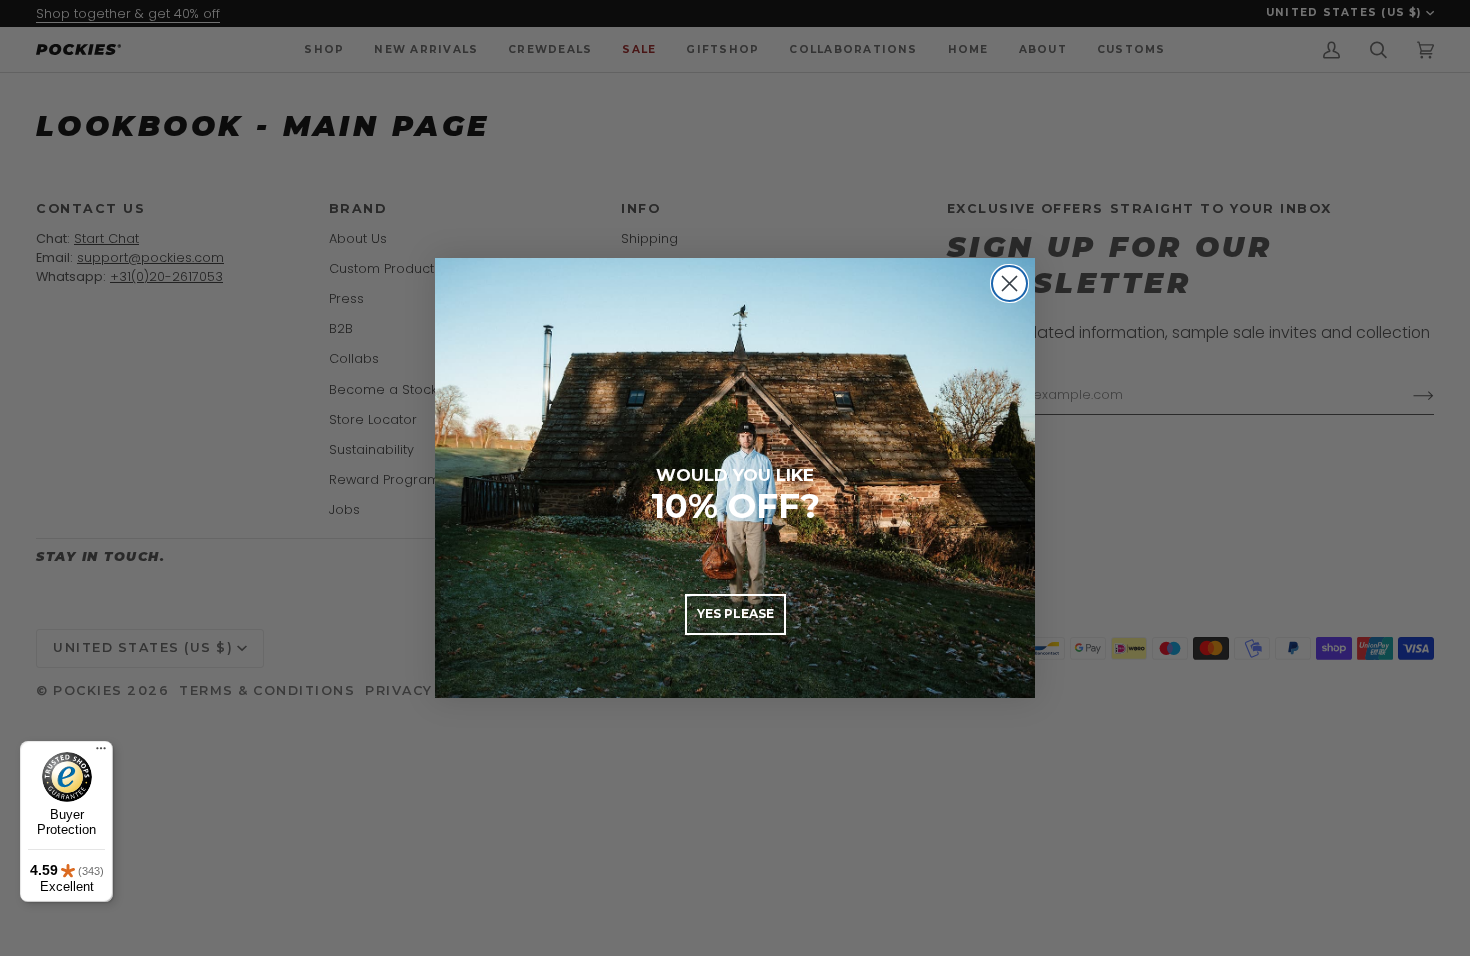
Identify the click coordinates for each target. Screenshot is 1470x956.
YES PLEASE (735, 613)
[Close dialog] (1009, 283)
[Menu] (101, 753)
